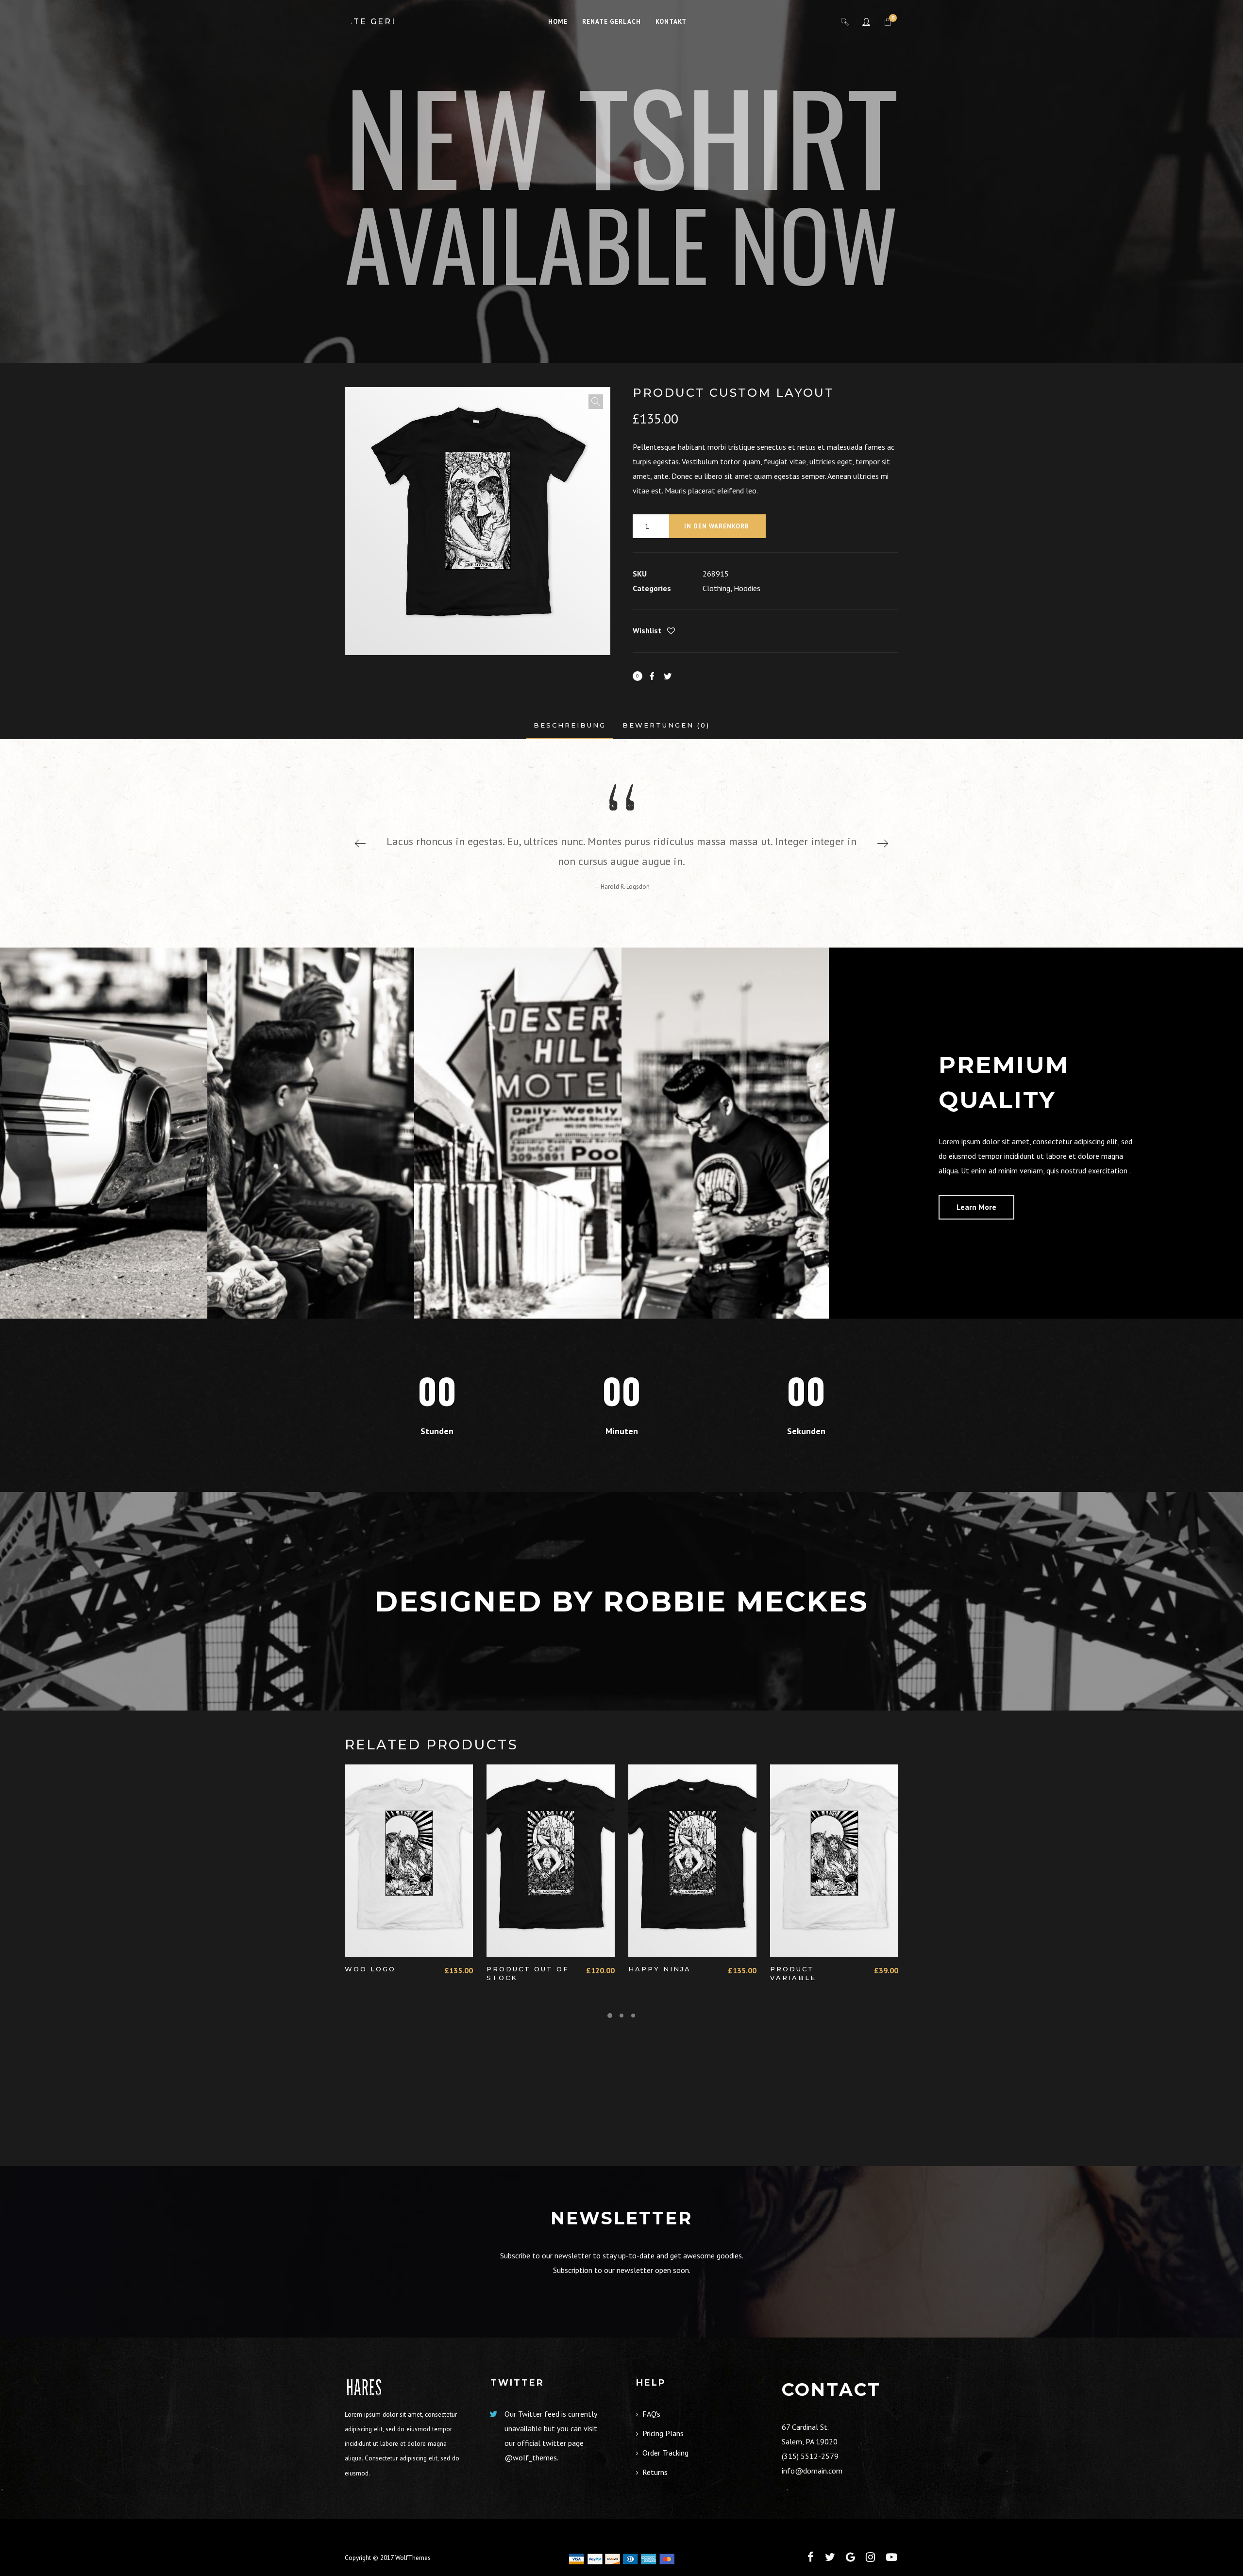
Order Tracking (665, 2453)
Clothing (716, 588)
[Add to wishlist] (671, 631)
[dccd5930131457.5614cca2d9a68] (104, 1133)
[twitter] (830, 2557)
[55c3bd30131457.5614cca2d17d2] (518, 1133)
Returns (655, 2472)
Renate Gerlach (373, 22)
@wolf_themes (531, 2457)
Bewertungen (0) (666, 725)
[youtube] (891, 2563)
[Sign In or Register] (866, 22)
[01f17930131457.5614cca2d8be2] (725, 1133)
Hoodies (747, 588)
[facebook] (811, 2557)
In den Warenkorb (717, 526)
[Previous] (360, 843)
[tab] (570, 725)
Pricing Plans (663, 2433)
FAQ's (651, 2414)
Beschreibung (570, 725)
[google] (850, 2557)
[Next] (883, 843)
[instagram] (870, 2557)
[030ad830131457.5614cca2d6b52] (311, 1133)
